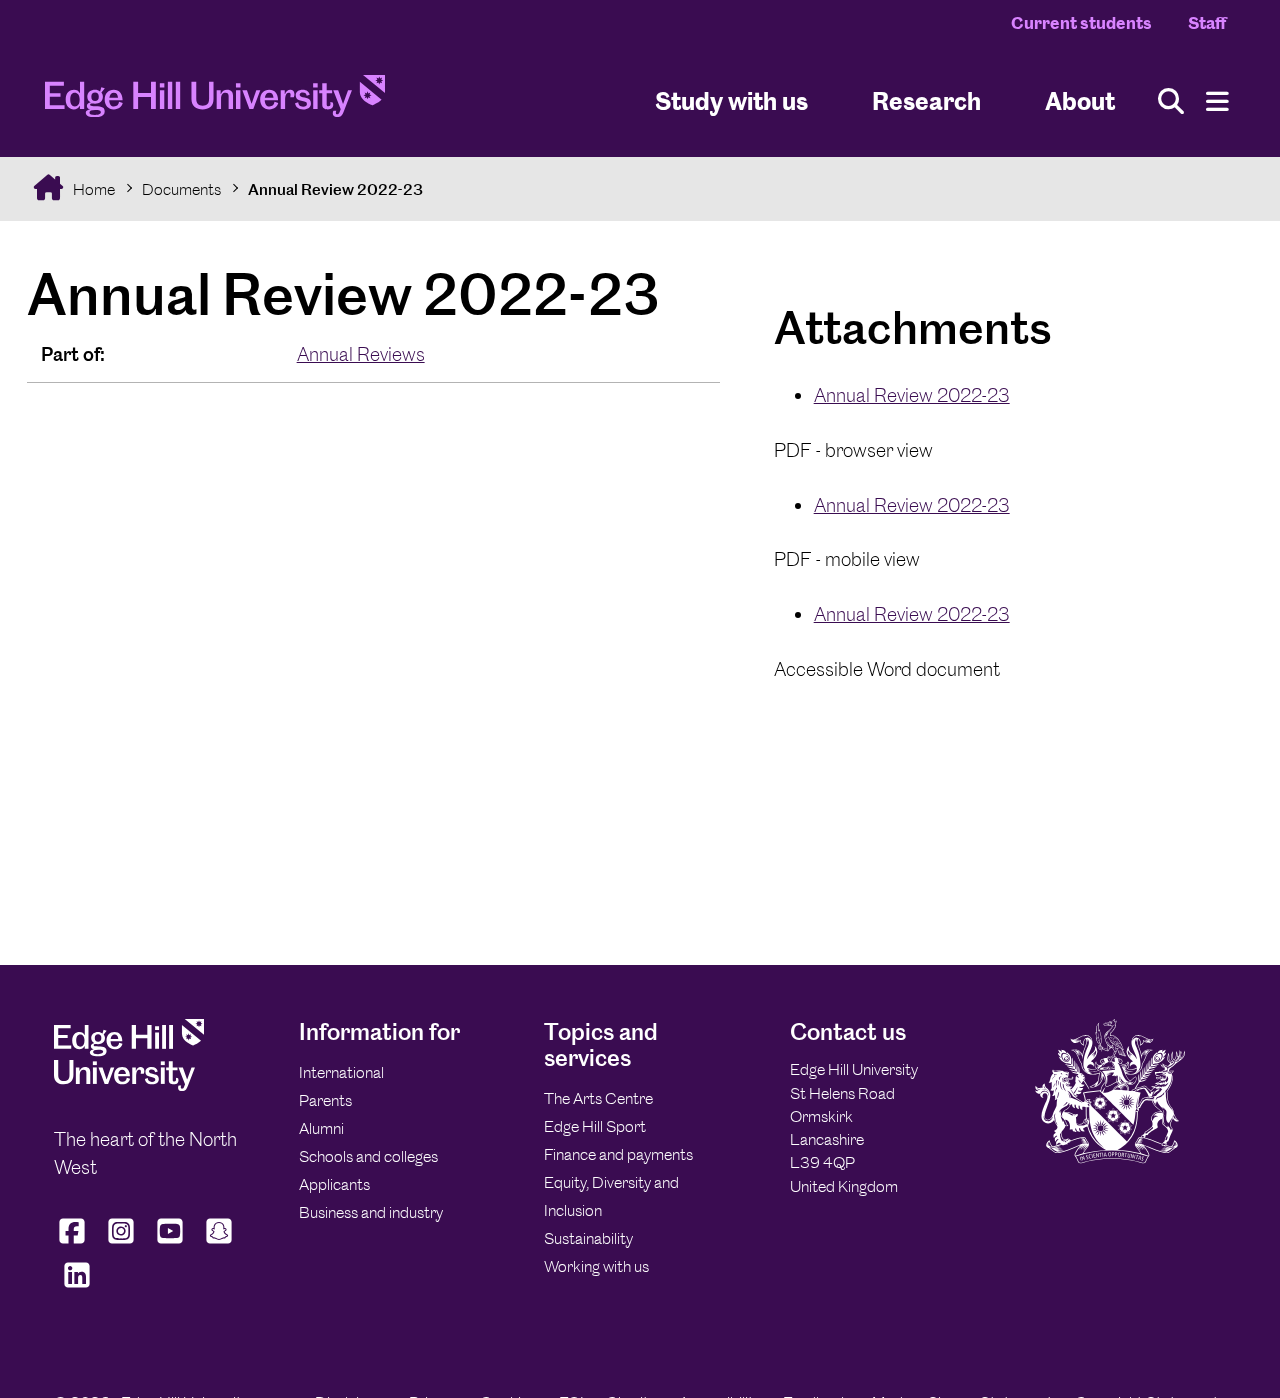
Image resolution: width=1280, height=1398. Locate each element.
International (341, 1072)
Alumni (321, 1128)
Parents (325, 1100)
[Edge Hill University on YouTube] (170, 1244)
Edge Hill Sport (595, 1126)
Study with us (731, 100)
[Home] (215, 102)
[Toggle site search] (1171, 101)
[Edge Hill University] (129, 1085)
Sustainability (588, 1238)
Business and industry (371, 1212)
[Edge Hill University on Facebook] (74, 1244)
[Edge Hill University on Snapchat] (219, 1244)
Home (92, 189)
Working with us (596, 1266)
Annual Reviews (361, 354)
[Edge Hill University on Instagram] (121, 1244)
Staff (1207, 23)
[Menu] (1217, 101)
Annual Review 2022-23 (335, 189)
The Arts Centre (598, 1098)
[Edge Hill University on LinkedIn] (76, 1288)
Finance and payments (618, 1154)
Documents (181, 189)
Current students (1081, 23)
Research (926, 100)
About (1080, 100)
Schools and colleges (368, 1156)
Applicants (334, 1184)
